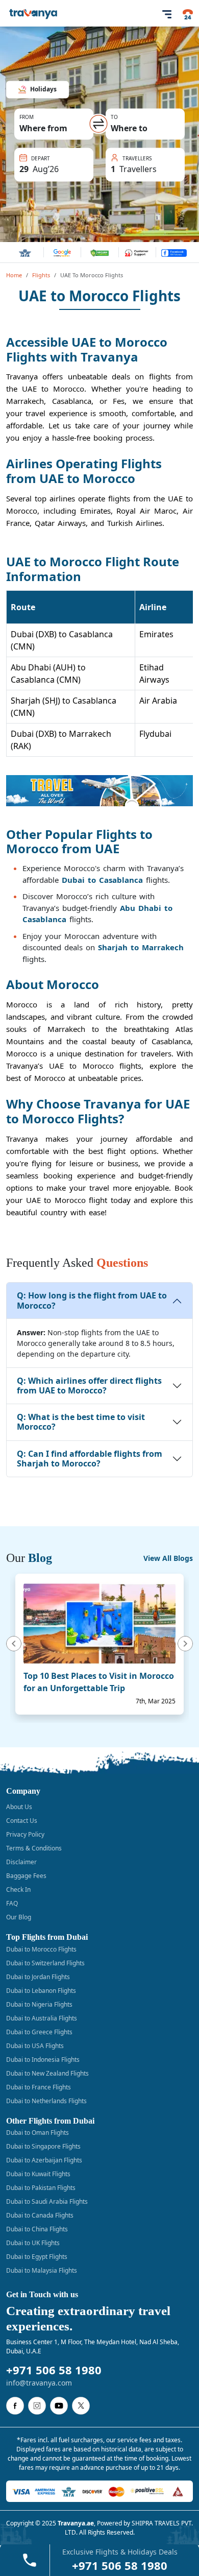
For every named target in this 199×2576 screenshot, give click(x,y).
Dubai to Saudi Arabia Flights (47, 2201)
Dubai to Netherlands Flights (46, 2101)
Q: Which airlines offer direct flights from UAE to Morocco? (89, 1386)
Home (14, 275)
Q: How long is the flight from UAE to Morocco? (92, 1300)
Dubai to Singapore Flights (43, 2146)
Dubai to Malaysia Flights (42, 2270)
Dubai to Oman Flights (38, 2133)
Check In (18, 1889)
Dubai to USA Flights (35, 2046)
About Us (19, 1807)
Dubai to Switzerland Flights (45, 1963)
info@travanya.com (39, 2383)
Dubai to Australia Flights (42, 2018)
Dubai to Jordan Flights (38, 1977)
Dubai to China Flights (37, 2229)
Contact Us (22, 1821)
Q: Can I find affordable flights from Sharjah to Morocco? (90, 1459)
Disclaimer (21, 1862)
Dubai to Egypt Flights (37, 2257)
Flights (41, 275)
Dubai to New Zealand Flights (47, 2073)
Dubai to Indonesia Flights (43, 2060)
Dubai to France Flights (39, 2087)
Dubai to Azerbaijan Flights (44, 2160)
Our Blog (19, 1917)
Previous (12, 1644)
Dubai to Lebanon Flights (41, 1991)
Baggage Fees (26, 1876)
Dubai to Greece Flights (39, 2032)
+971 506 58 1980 (54, 2370)
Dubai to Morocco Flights (41, 1949)
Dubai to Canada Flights (40, 2215)
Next (187, 1644)
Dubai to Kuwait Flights (38, 2174)
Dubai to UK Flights (33, 2243)
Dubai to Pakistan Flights (41, 2188)
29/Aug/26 (43, 156)
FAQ (12, 1903)
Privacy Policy (25, 1834)
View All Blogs (168, 1558)
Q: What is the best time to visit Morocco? (81, 1422)
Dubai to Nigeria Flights (39, 2004)
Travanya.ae (76, 2523)
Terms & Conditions (34, 1848)
